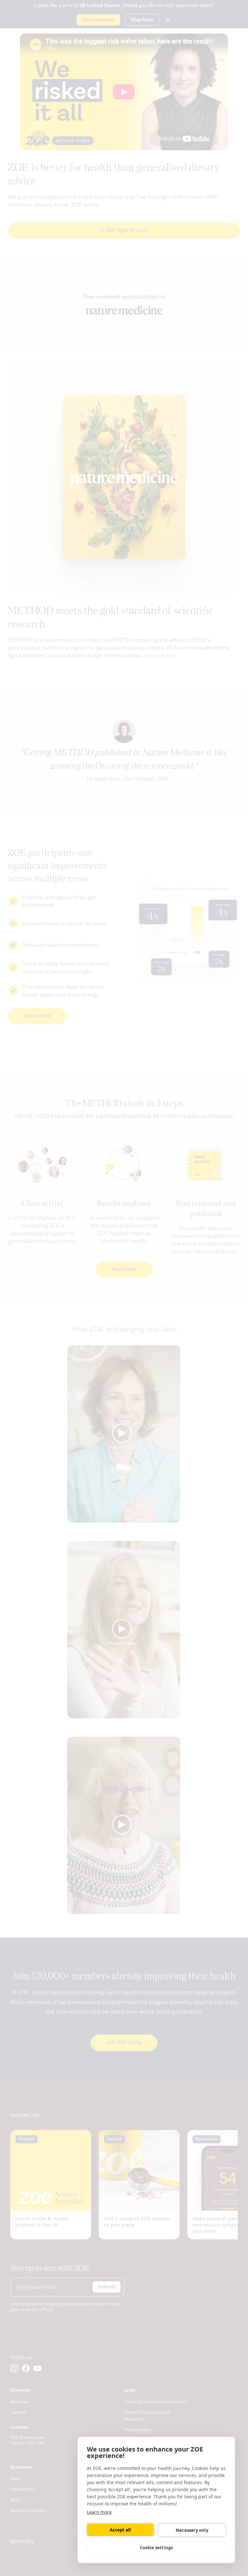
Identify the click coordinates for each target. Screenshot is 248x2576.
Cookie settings (156, 2548)
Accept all (120, 2530)
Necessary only (192, 2530)
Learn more (99, 2512)
